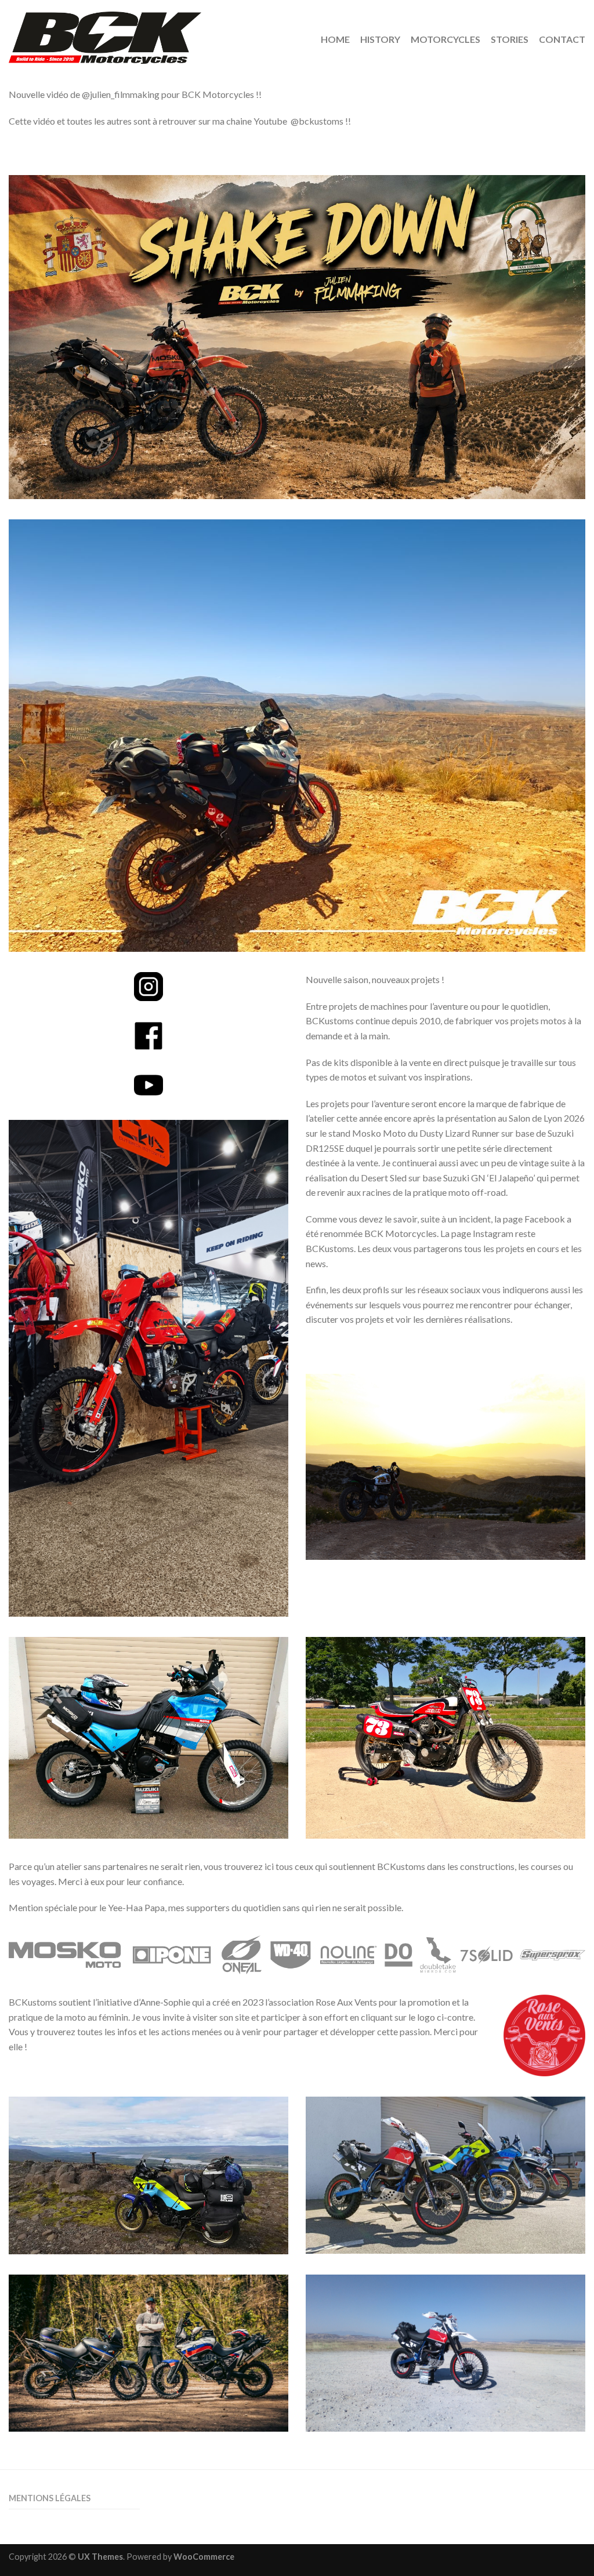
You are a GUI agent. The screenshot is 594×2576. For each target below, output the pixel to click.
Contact (562, 39)
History (380, 39)
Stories (510, 39)
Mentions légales (50, 2498)
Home (335, 39)
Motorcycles (445, 39)
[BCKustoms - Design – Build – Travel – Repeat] (154, 35)
